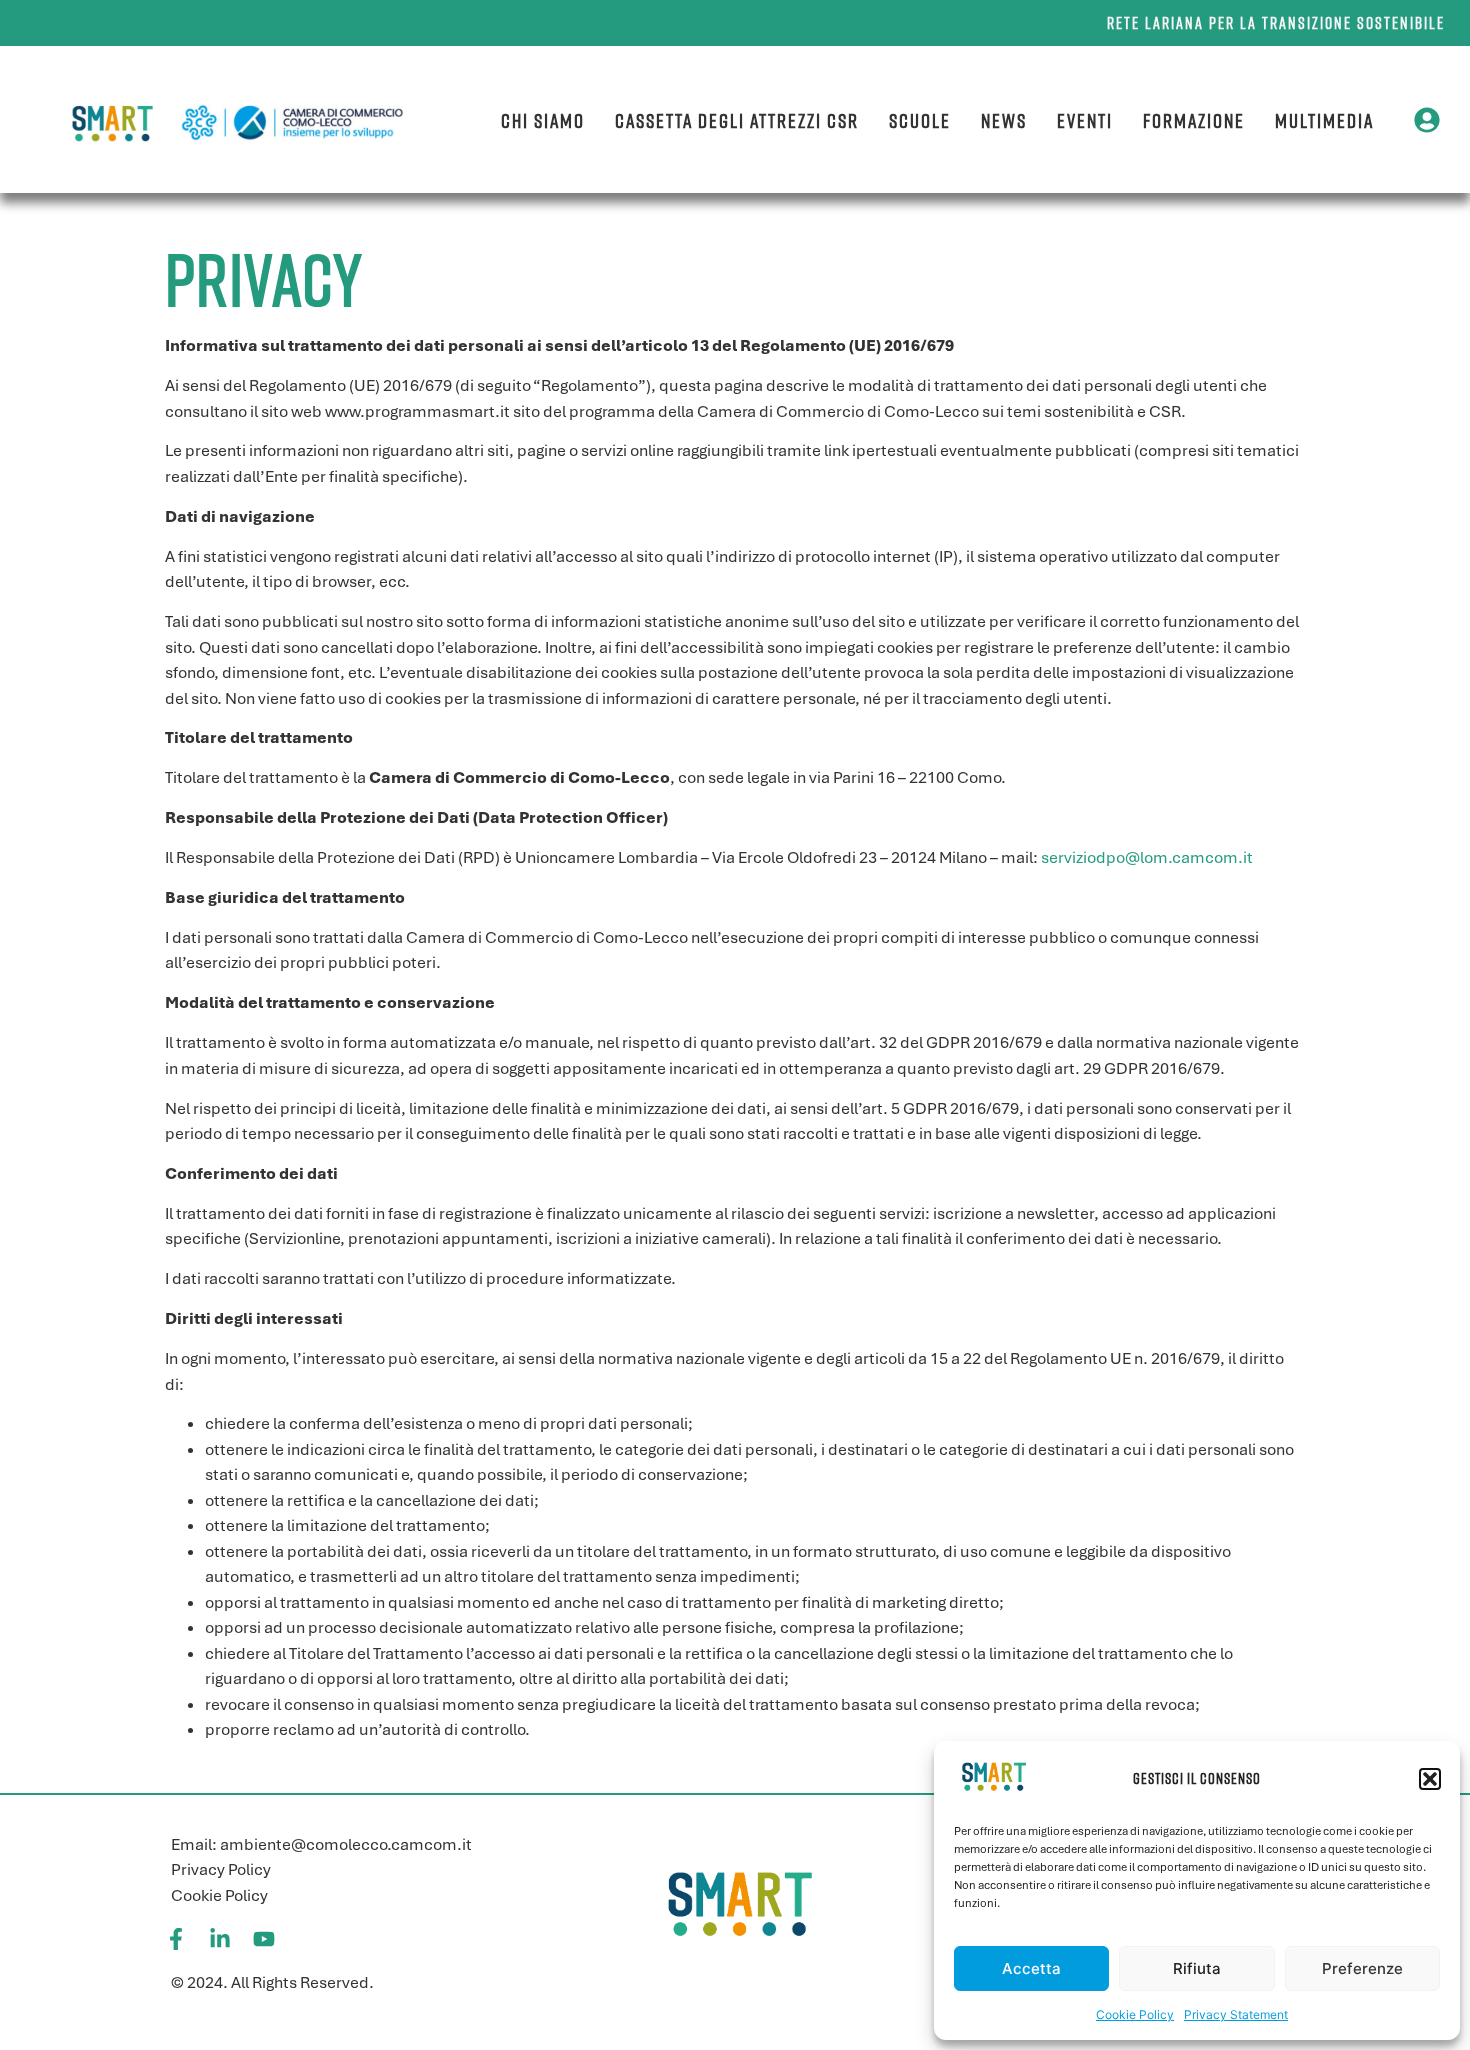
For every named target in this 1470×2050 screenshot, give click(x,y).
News (1004, 120)
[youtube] (264, 1939)
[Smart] (739, 1902)
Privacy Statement (1236, 2014)
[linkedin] (220, 1939)
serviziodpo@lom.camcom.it (1147, 857)
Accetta (1031, 1968)
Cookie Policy (1135, 2014)
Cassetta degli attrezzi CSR (737, 120)
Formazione (1194, 120)
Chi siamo (543, 120)
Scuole (920, 120)
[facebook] (176, 1939)
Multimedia (1324, 120)
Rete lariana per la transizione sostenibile (1276, 23)
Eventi (1085, 120)
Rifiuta (1197, 1968)
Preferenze (1362, 1968)
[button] (1430, 1779)
